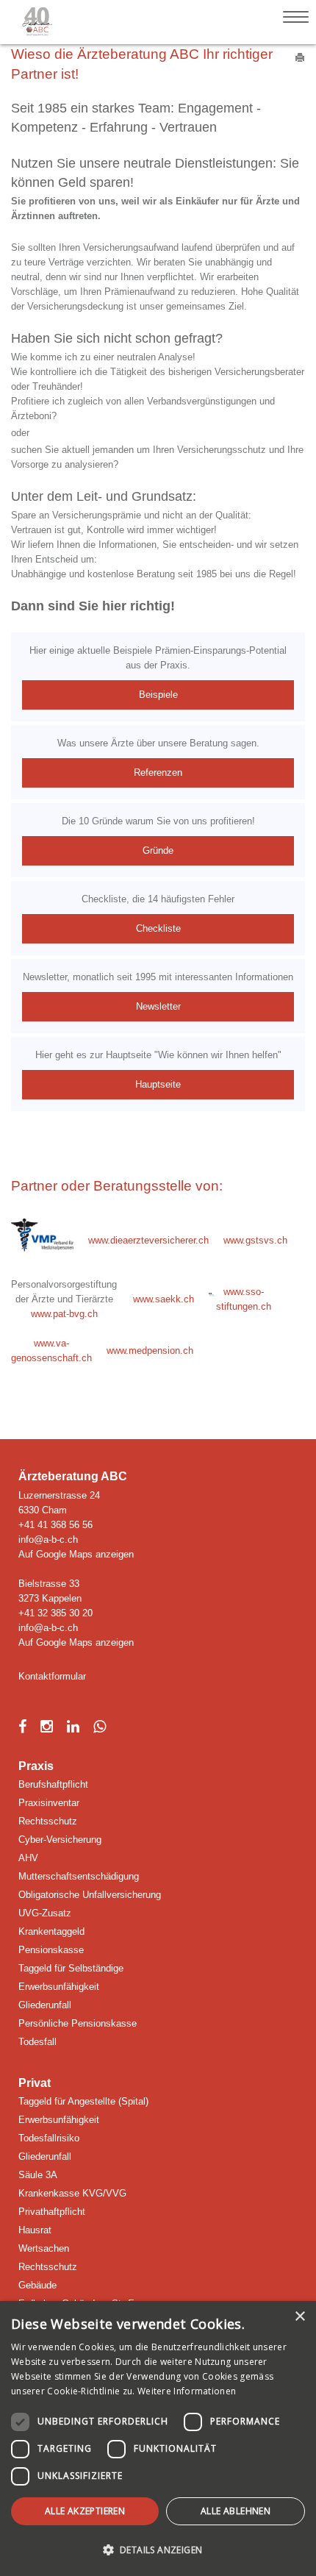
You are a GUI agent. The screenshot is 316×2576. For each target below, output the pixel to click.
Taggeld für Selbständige (71, 1968)
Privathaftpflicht (52, 2212)
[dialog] (158, 2438)
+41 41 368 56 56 (55, 1525)
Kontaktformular (52, 1676)
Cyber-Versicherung (60, 1840)
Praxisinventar (49, 1803)
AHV (28, 1858)
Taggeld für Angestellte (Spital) (83, 2101)
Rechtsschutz (48, 1821)
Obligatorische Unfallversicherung (90, 1895)
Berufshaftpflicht (53, 1784)
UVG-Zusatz (45, 1913)
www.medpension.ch (150, 1351)
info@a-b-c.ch (48, 1539)
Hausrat (35, 2230)
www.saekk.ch (164, 1299)
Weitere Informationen (187, 2391)
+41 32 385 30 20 (55, 1613)
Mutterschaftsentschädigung (79, 1876)
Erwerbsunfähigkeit (59, 1987)
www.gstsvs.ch (255, 1240)
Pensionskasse (51, 1950)
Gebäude (37, 2285)
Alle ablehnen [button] (236, 2511)
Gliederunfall (45, 2005)
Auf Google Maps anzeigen (76, 1554)
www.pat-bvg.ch (64, 1314)
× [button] (299, 2317)
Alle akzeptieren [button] (85, 2511)
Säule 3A (38, 2175)
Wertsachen (44, 2248)
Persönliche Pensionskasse (78, 2023)
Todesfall (37, 2042)
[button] (158, 2550)
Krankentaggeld (51, 1931)
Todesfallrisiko (49, 2138)
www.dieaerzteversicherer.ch (148, 1240)
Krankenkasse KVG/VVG (72, 2193)
